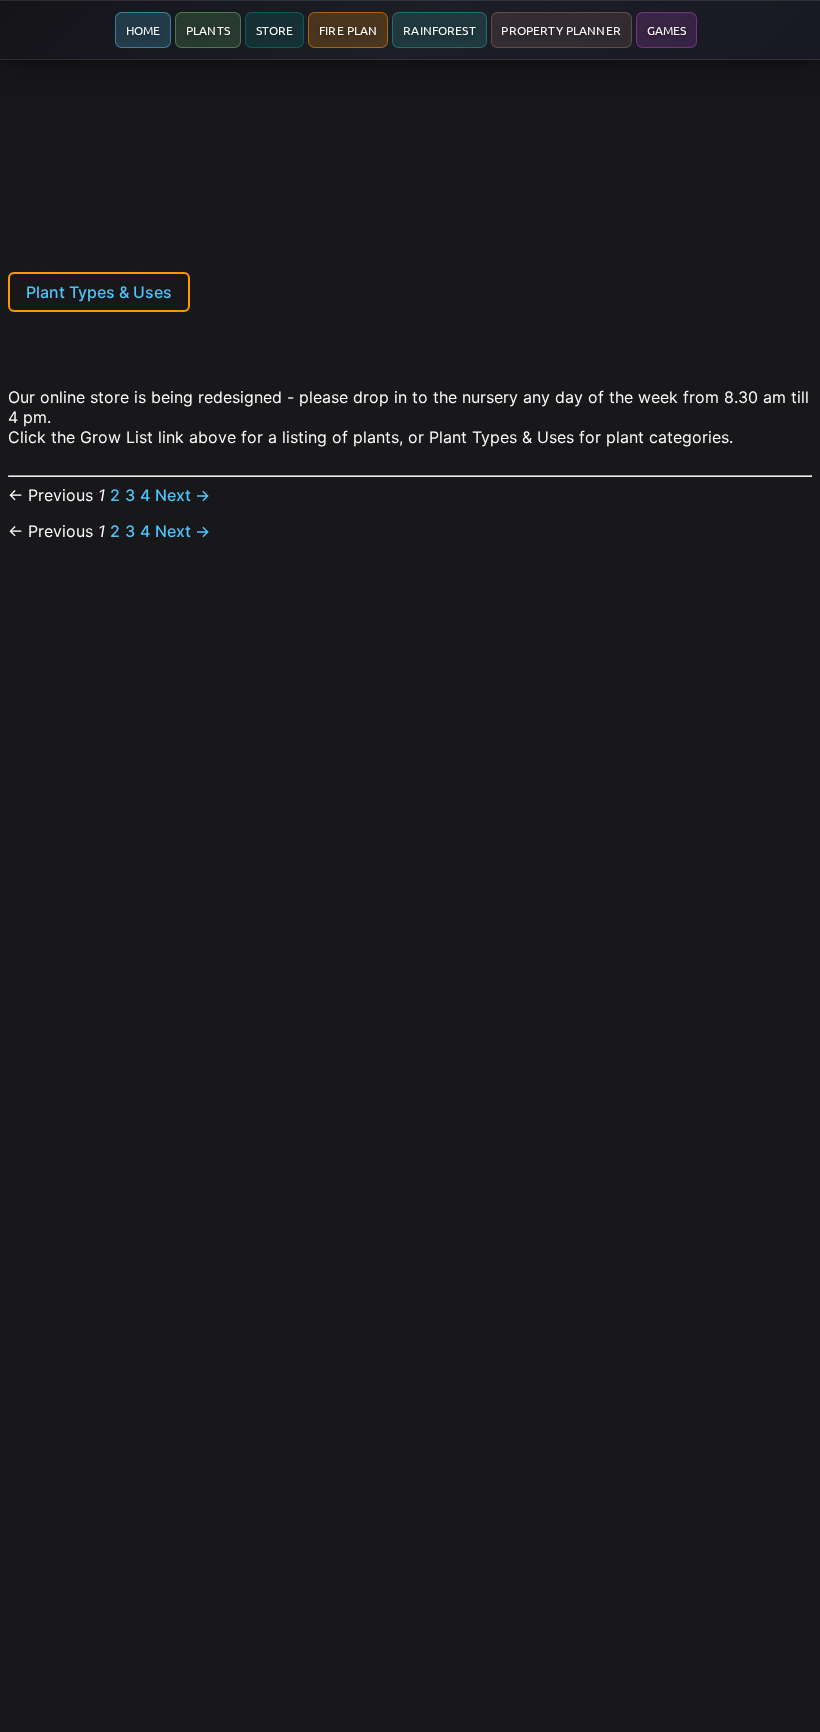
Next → (182, 495)
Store (275, 30)
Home (143, 30)
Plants (208, 30)
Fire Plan (348, 30)
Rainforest (439, 30)
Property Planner (560, 30)
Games (667, 30)
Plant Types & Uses (99, 292)
